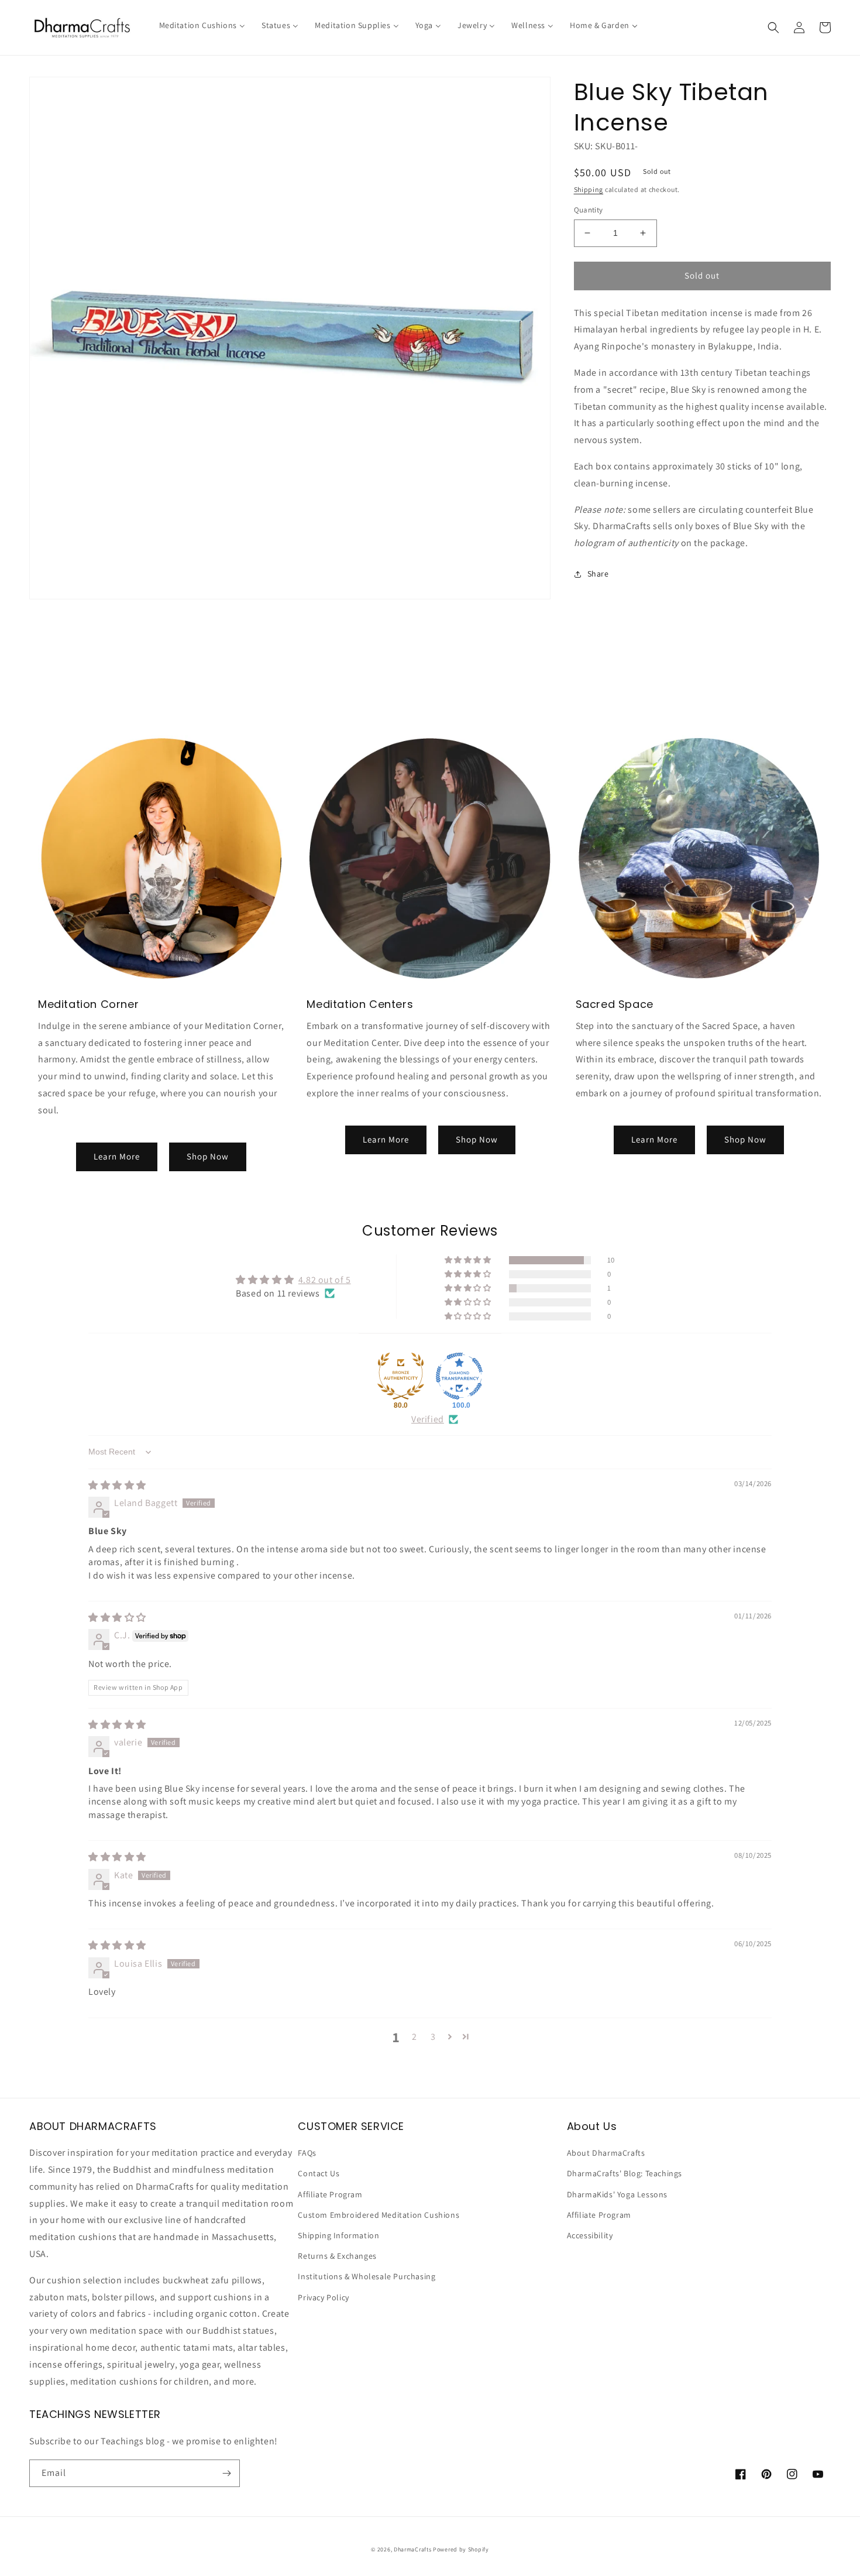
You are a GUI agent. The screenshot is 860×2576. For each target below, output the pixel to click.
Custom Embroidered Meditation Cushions (379, 2215)
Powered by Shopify (461, 2549)
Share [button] (598, 574)
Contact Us (319, 2173)
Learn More (117, 1156)
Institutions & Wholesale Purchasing (367, 2276)
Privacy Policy (323, 2297)
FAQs (307, 2153)
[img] (117, 1485)
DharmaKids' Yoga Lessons (617, 2194)
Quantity (589, 210)
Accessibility (590, 2235)
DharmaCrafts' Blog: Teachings (625, 2173)
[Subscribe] (226, 2473)
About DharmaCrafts (606, 2153)
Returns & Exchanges (337, 2256)
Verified (428, 1419)
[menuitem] (202, 25)
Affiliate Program (330, 2194)
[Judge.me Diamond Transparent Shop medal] (459, 1376)
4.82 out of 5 (325, 1280)
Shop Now (208, 1156)
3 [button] (433, 2037)
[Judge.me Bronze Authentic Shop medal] (401, 1376)
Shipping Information (338, 2235)
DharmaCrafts (412, 2549)
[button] (773, 28)
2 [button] (414, 2037)
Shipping (589, 189)
